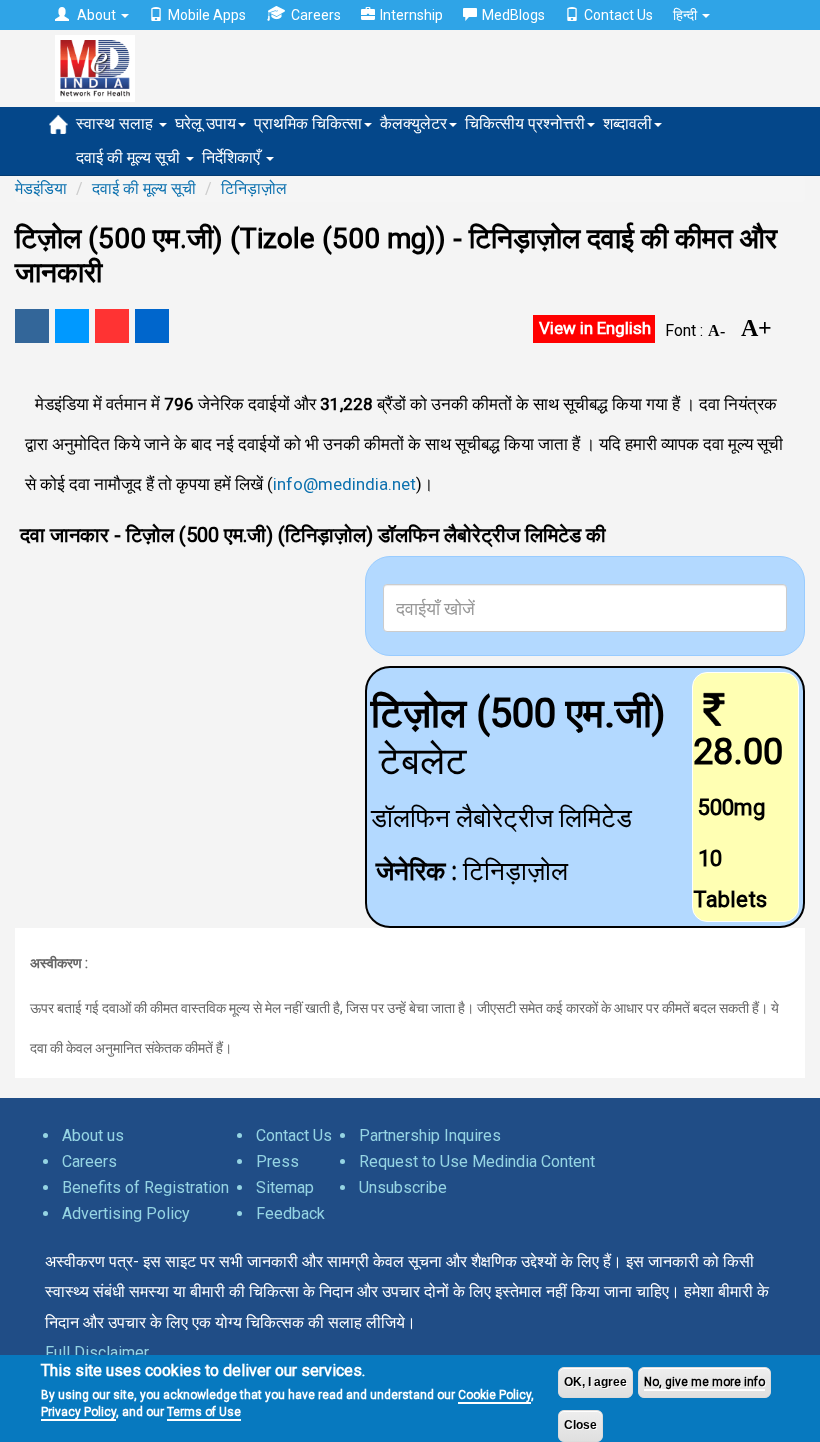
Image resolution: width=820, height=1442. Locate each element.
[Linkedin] (152, 326)
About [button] (96, 15)
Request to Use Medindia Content (477, 1161)
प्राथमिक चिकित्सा (308, 123)
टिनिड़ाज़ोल (254, 188)
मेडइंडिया (41, 188)
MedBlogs (513, 15)
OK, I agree (595, 1382)
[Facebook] (32, 326)
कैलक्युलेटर (413, 123)
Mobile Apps (207, 15)
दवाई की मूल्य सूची (130, 157)
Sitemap (285, 1187)
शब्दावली (627, 123)
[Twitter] (72, 326)
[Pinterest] (112, 326)
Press (277, 1161)
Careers (316, 15)
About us (93, 1135)
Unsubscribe (403, 1187)
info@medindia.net (344, 484)
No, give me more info (704, 1382)
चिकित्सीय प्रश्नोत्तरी (525, 123)
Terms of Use (204, 1412)
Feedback (290, 1213)
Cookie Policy (494, 1395)
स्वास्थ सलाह (116, 123)
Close (580, 1425)
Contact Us (618, 15)
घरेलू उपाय (205, 123)
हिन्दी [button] (686, 15)
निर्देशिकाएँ (233, 157)
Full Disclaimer (97, 1352)
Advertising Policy (126, 1213)
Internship (411, 15)
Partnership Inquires (430, 1135)
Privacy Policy (78, 1412)
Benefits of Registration (145, 1187)
